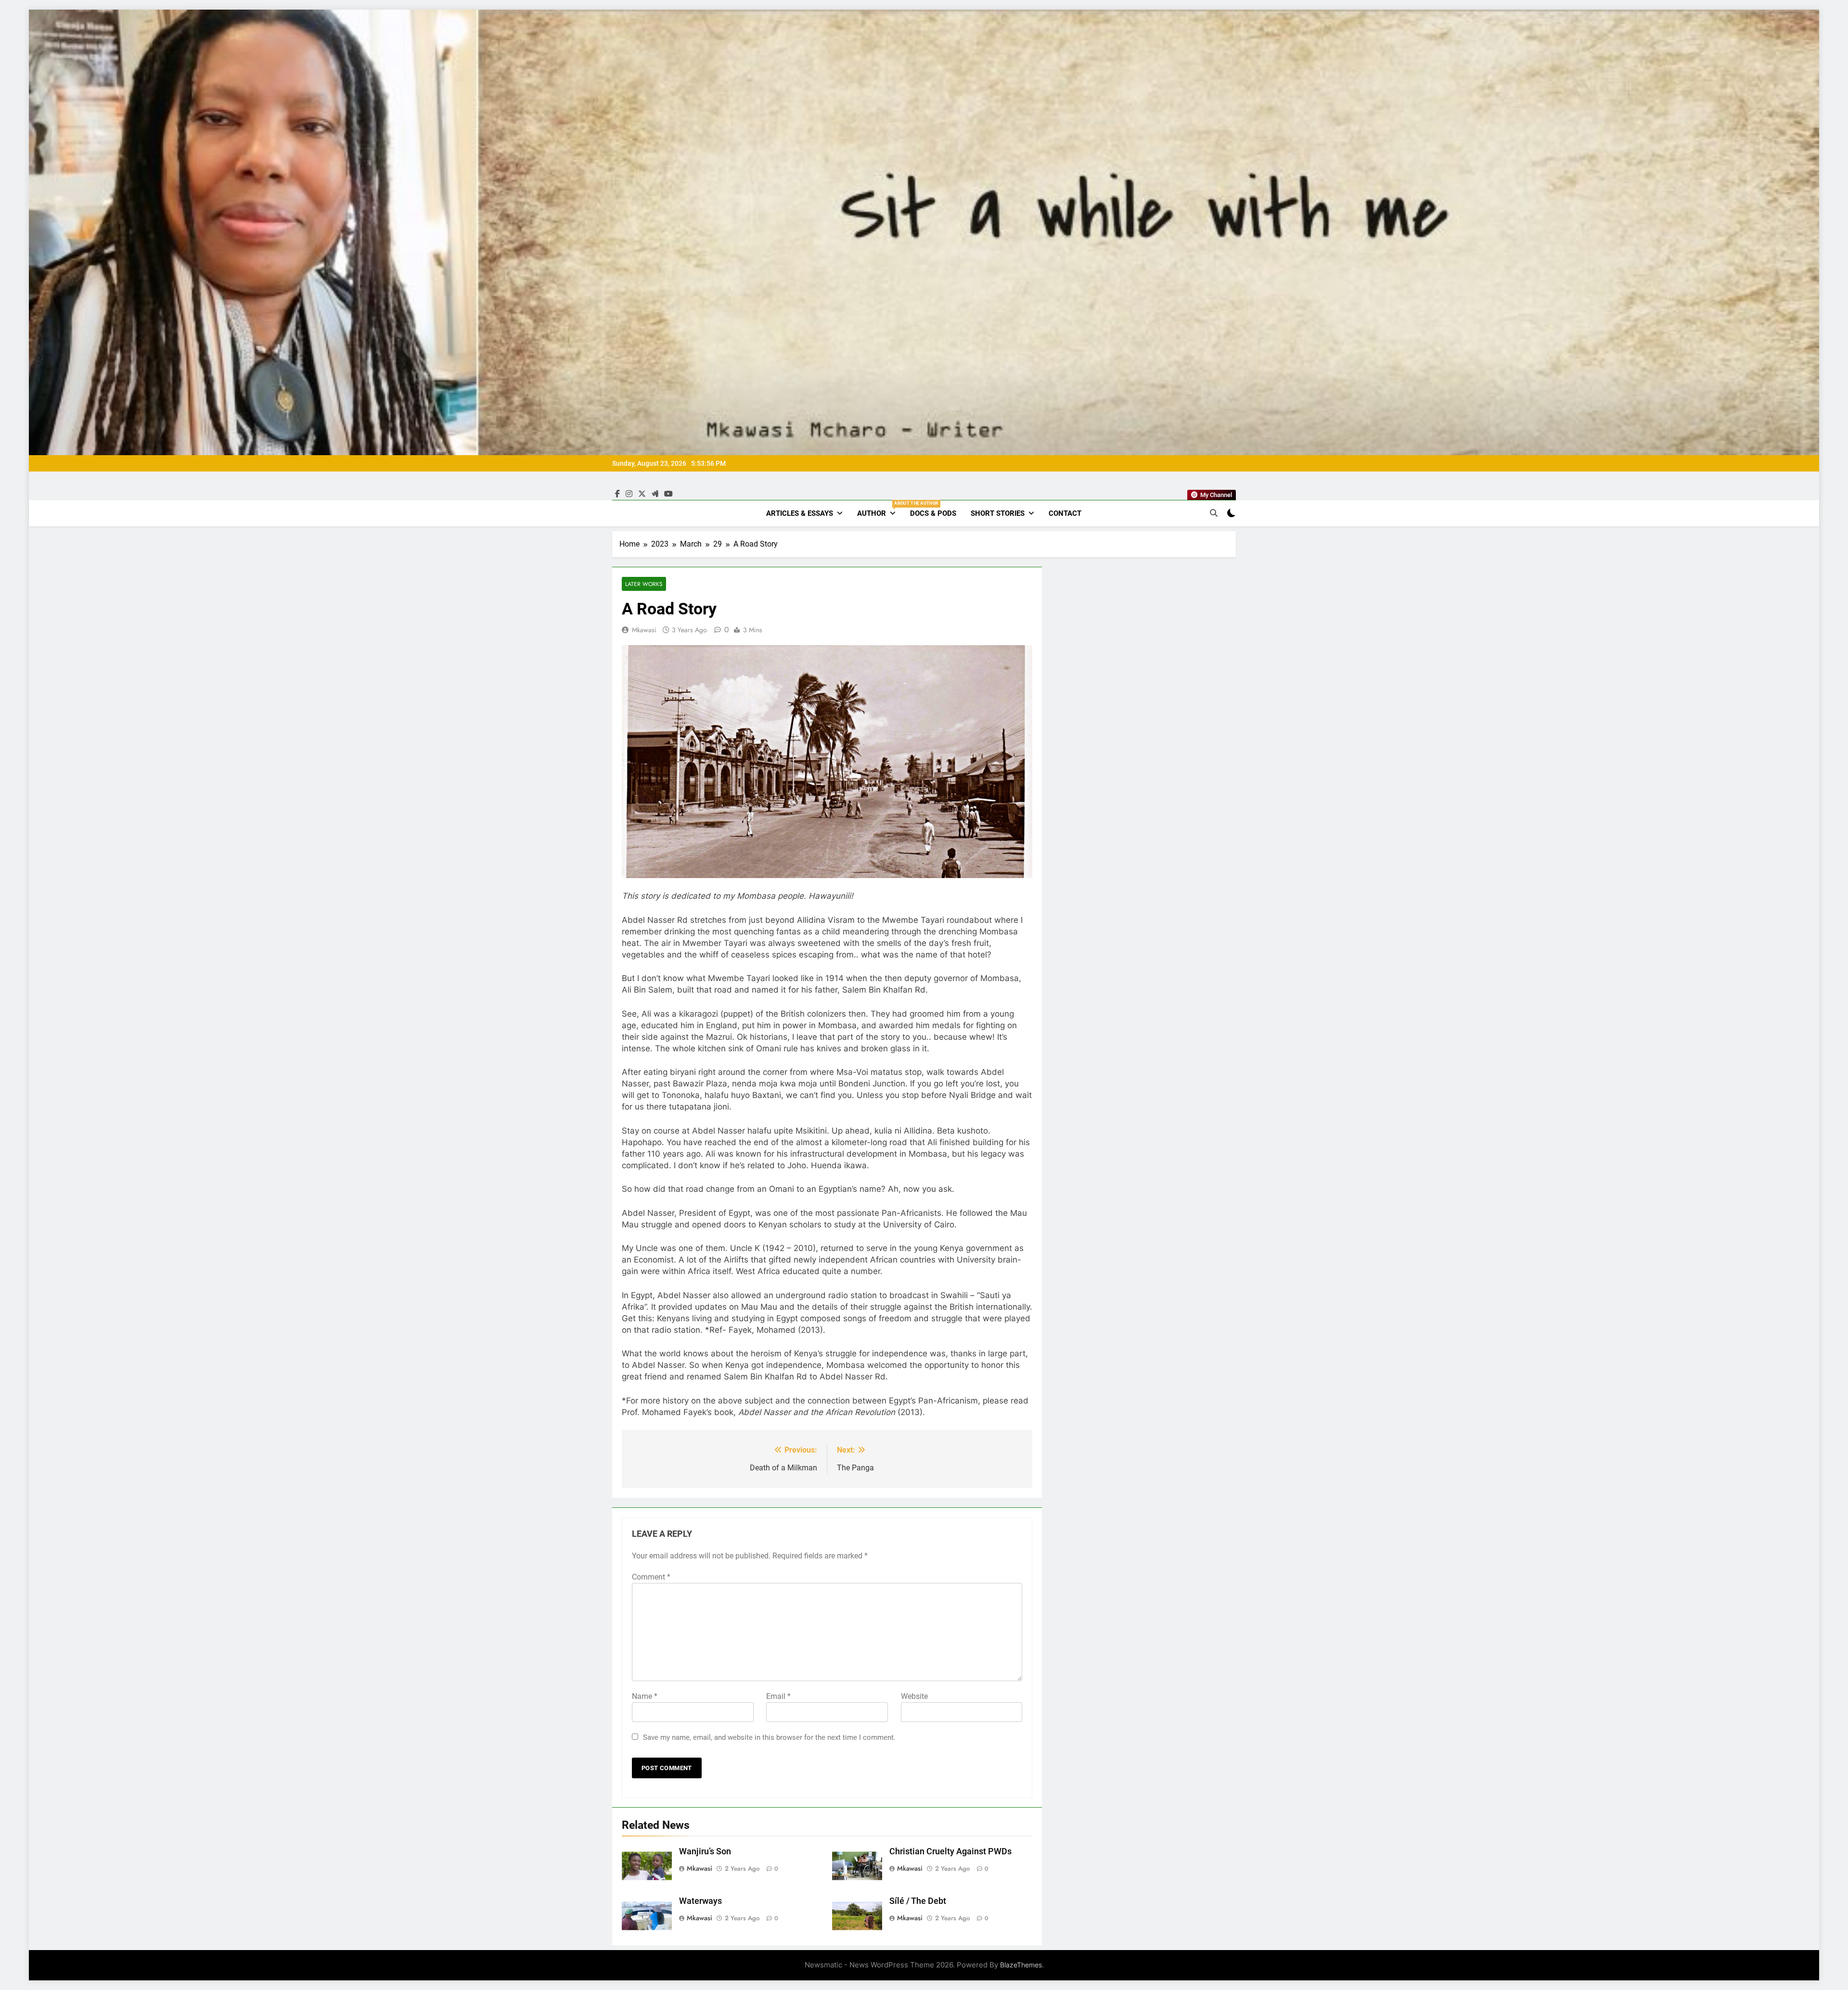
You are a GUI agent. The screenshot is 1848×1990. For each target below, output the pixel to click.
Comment (651, 1577)
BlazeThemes (1021, 1965)
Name (645, 1696)
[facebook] (617, 494)
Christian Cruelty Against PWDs (950, 1851)
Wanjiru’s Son (705, 1851)
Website (914, 1696)
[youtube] (668, 494)
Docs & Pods (933, 513)
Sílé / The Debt (918, 1901)
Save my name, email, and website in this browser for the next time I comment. (769, 1737)
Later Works (644, 584)
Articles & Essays (800, 513)
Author (880, 509)
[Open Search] (1214, 513)
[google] (655, 494)
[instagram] (629, 494)
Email (778, 1696)
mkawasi (644, 630)
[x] (642, 494)
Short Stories (998, 513)
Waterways (700, 1901)
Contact (1065, 513)
